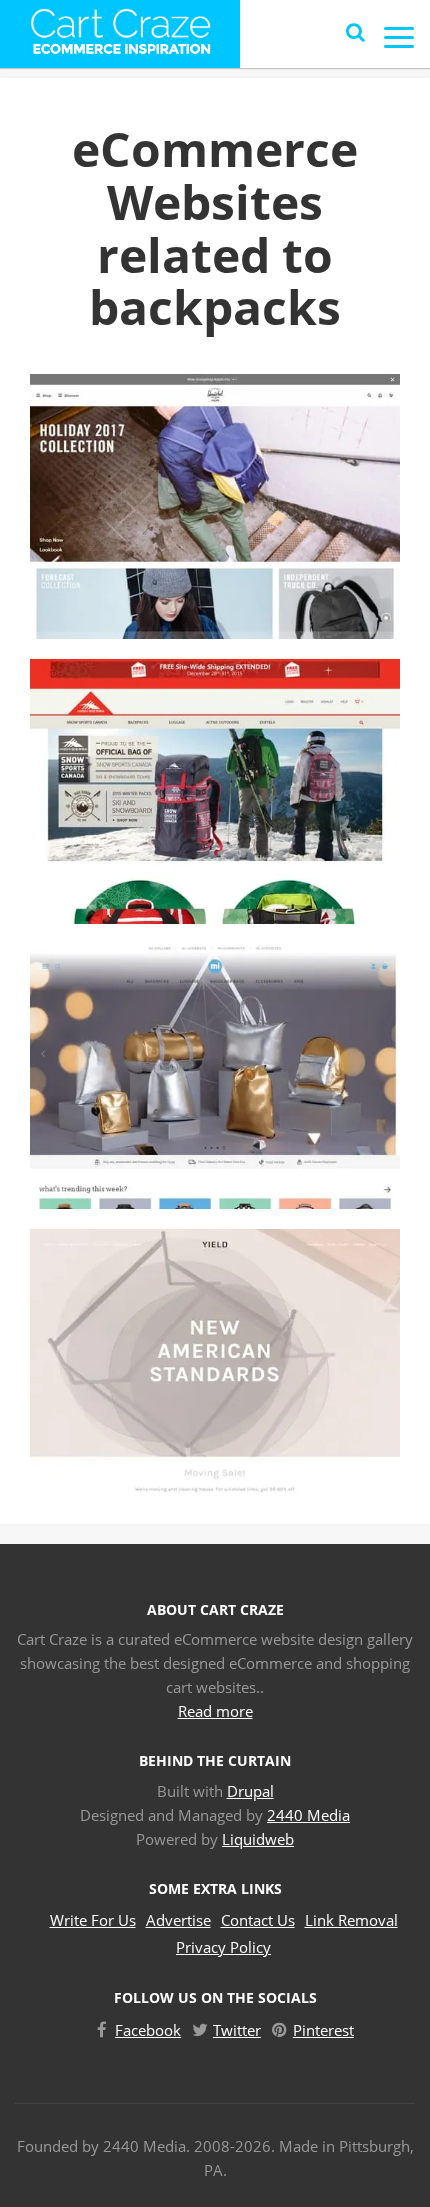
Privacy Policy (223, 1947)
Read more (215, 1711)
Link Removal (351, 1920)
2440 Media (308, 1815)
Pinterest (323, 2030)
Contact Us (258, 1920)
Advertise (178, 1920)
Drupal (250, 1791)
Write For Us (93, 1920)
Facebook (148, 2030)
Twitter (237, 2030)
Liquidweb (258, 1839)
